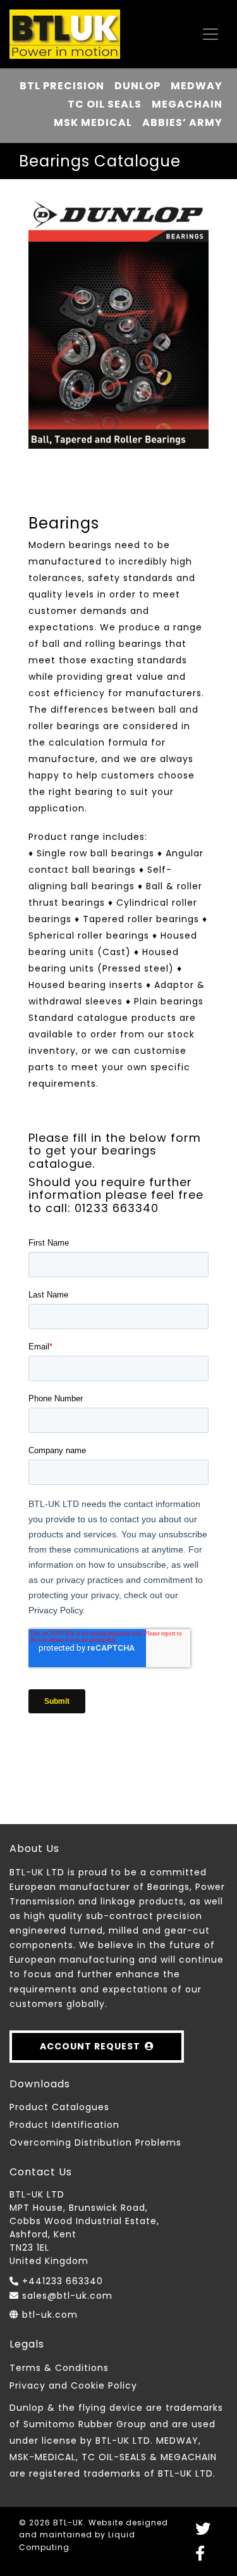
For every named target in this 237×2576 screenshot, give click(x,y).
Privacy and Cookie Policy (73, 2385)
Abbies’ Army (182, 122)
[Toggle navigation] (210, 34)
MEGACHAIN (187, 104)
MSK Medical (93, 122)
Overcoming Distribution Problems (95, 2142)
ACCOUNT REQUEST (90, 2046)
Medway (197, 86)
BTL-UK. (70, 2523)
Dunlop (137, 86)
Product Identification (64, 2125)
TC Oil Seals (105, 104)
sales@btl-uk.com (67, 2296)
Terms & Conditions (59, 2368)
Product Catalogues (59, 2107)
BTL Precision (62, 86)
